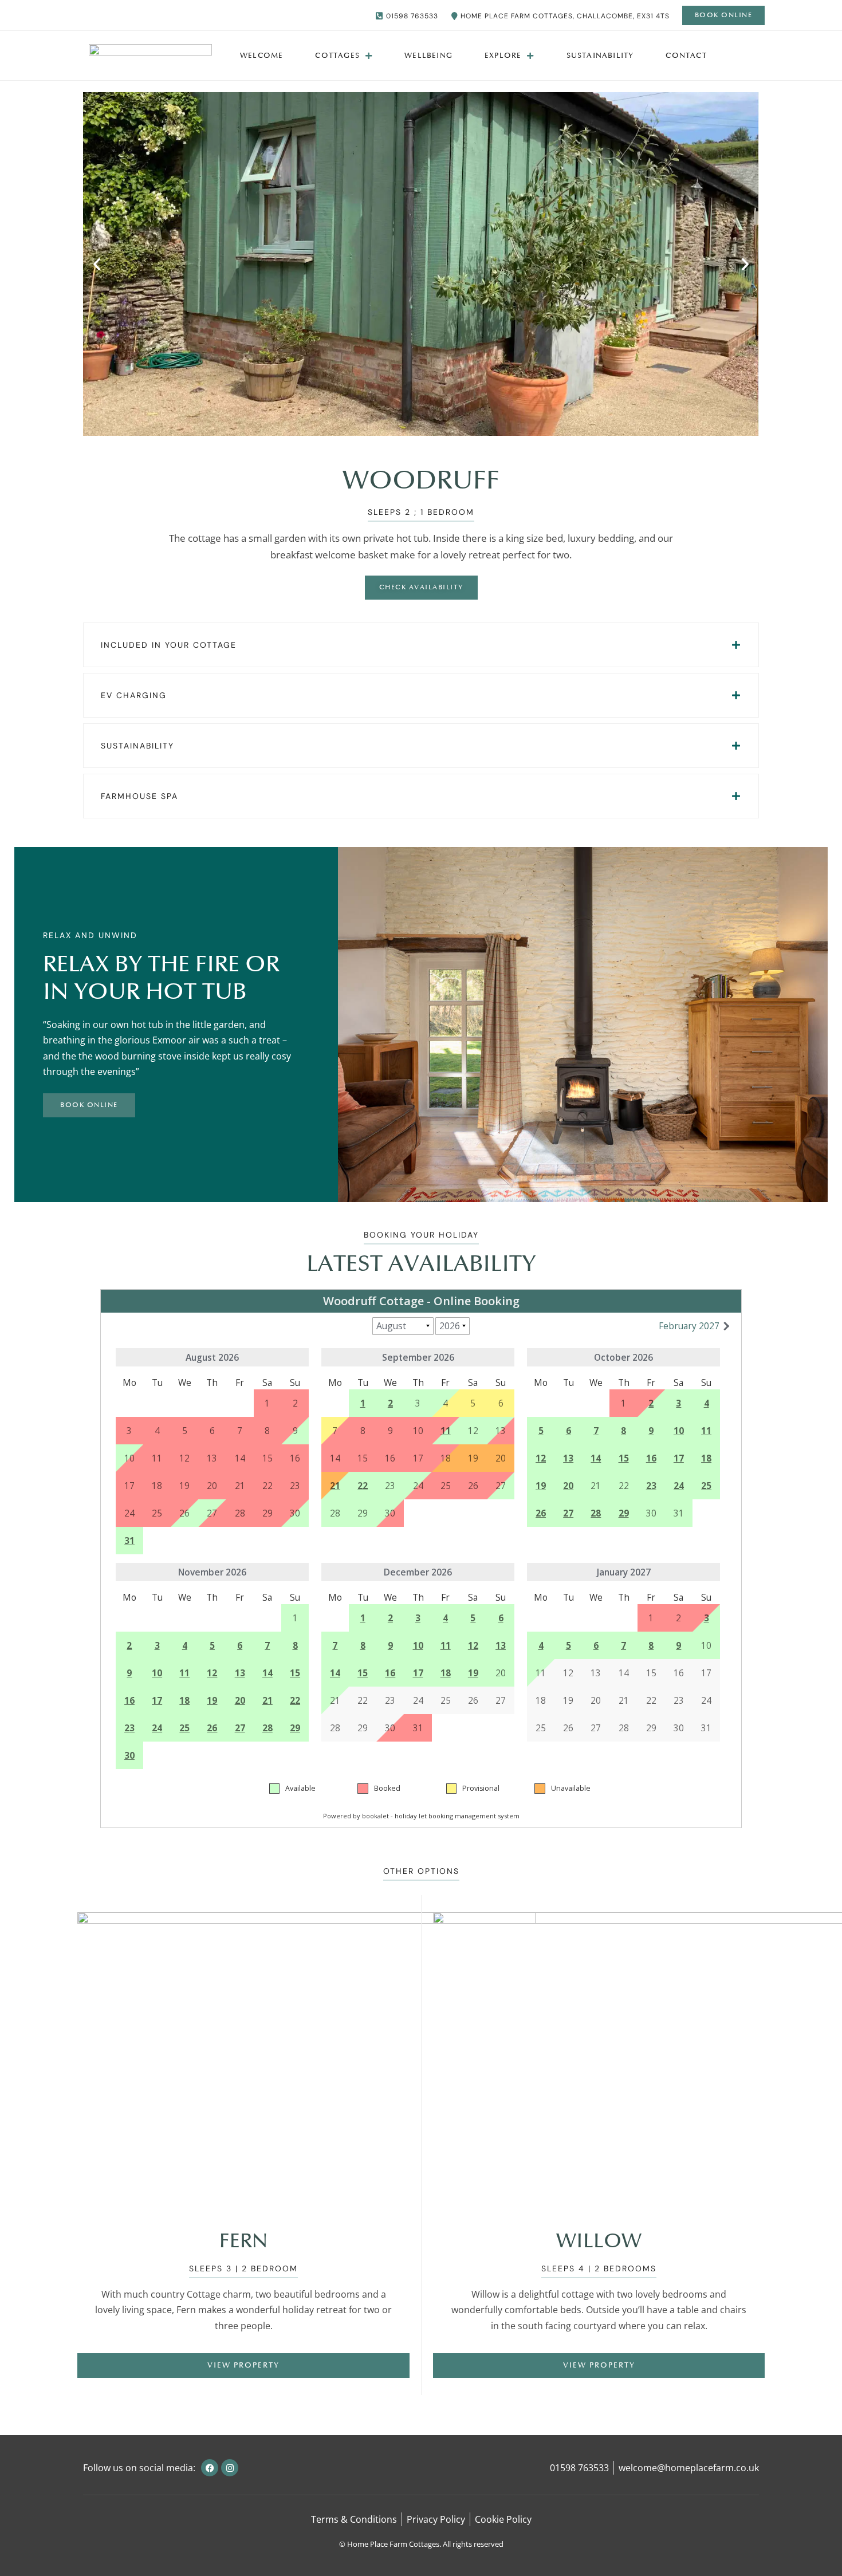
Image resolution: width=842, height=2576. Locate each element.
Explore (503, 56)
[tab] (421, 645)
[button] (97, 264)
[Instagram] (230, 2468)
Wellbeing (428, 56)
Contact (686, 56)
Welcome (261, 56)
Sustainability (600, 56)
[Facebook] (210, 2468)
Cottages (337, 56)
